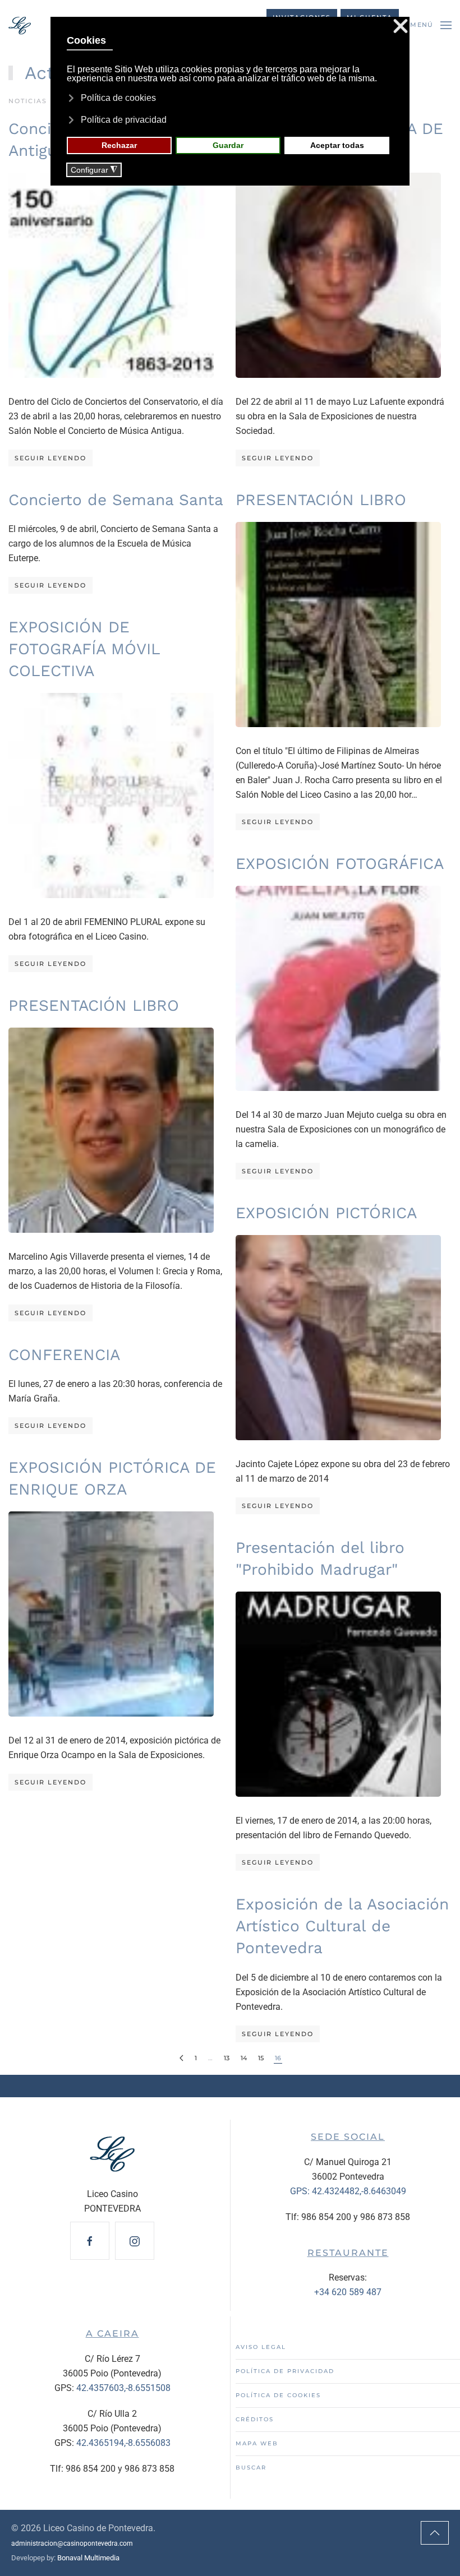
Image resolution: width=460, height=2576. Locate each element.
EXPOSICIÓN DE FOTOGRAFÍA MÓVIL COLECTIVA (84, 649)
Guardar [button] (228, 145)
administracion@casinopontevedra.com (72, 2543)
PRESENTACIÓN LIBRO (321, 500)
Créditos (255, 2419)
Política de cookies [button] (118, 98)
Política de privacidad (285, 2371)
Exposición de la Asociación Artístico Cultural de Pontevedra (342, 1926)
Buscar (251, 2468)
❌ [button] (401, 27)
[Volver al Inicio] (20, 25)
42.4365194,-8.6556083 (123, 2443)
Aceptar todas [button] (337, 145)
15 (261, 2058)
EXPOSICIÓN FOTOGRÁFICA (340, 864)
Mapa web (257, 2443)
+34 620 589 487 (348, 2292)
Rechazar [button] (119, 145)
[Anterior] (181, 2058)
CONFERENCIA (64, 1355)
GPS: (301, 2191)
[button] (431, 25)
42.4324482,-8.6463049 (359, 2191)
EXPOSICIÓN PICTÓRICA (326, 1213)
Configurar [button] (94, 170)
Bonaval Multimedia (88, 2558)
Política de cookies (278, 2395)
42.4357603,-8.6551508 (123, 2388)
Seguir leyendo (50, 458)
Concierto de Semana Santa (116, 500)
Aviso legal (261, 2347)
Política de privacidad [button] (124, 120)
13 (227, 2058)
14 (244, 2058)
